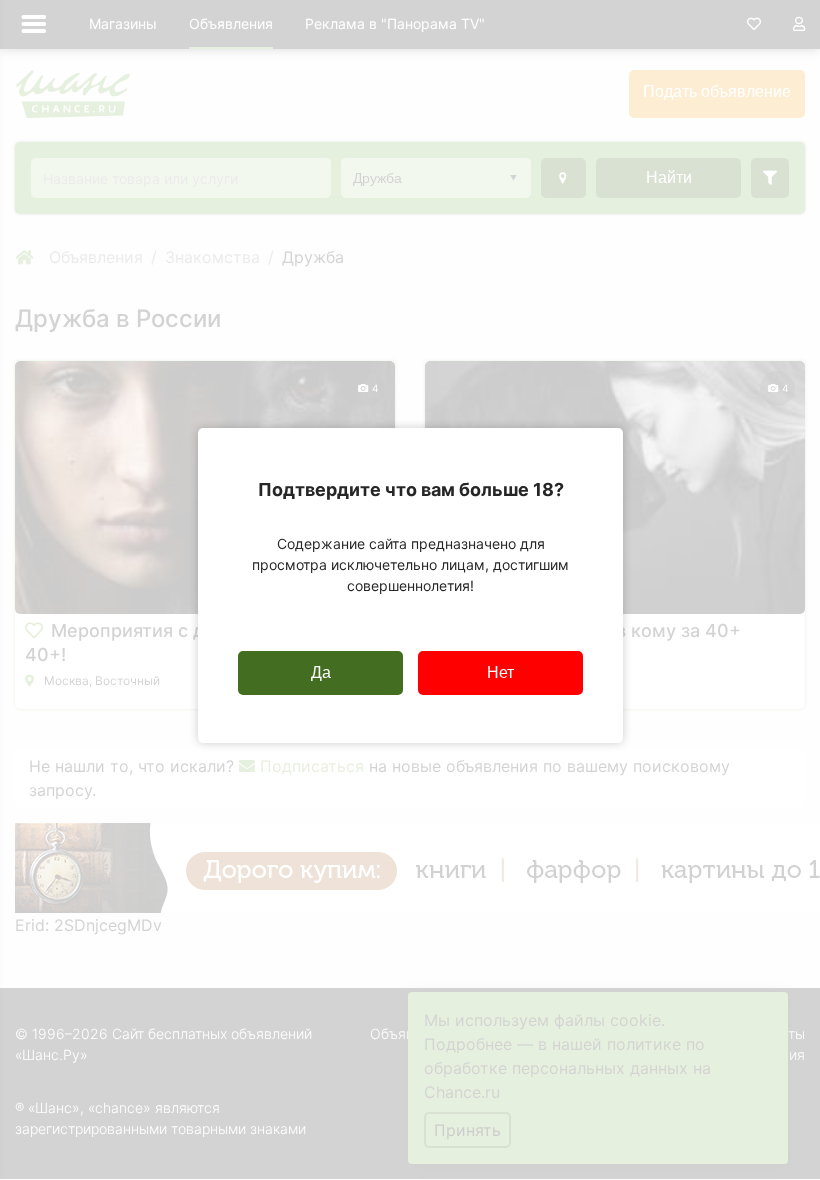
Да (321, 672)
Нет (500, 672)
